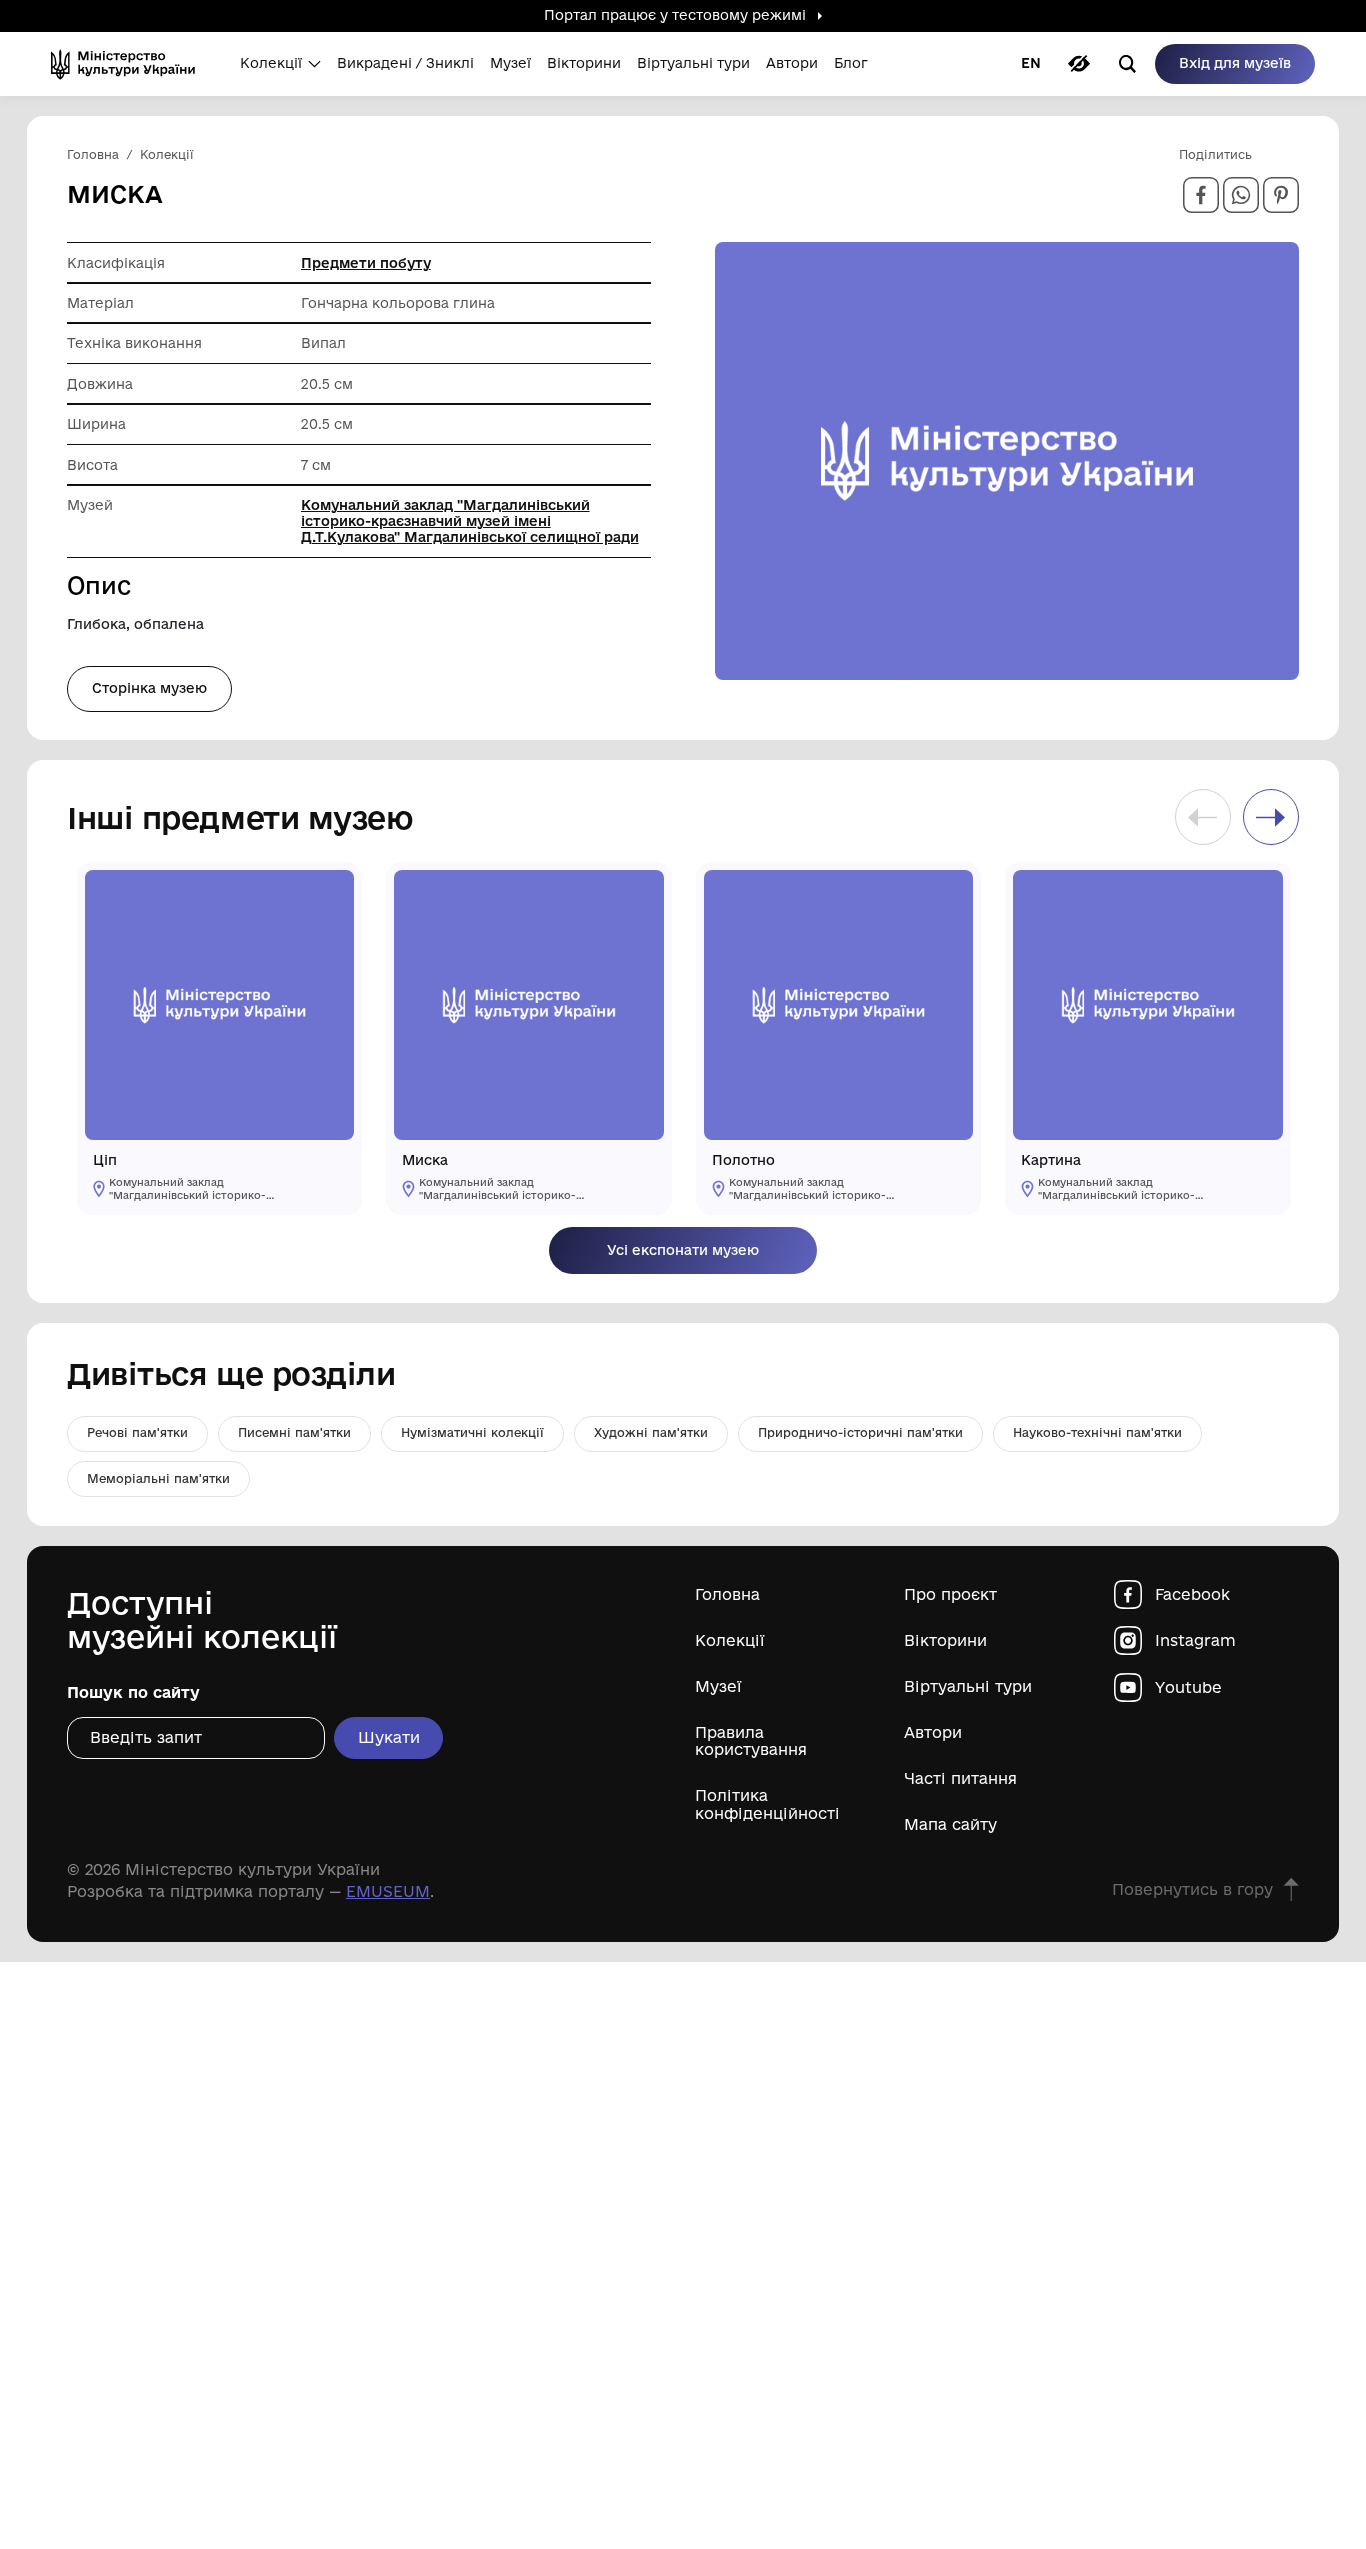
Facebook (1192, 1594)
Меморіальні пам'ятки (158, 1478)
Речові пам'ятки (137, 1432)
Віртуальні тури (968, 1686)
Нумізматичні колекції (472, 1432)
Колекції (730, 1640)
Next (1271, 817)
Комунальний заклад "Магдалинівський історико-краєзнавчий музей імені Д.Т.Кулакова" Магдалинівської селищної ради (470, 521)
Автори (933, 1732)
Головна (727, 1594)
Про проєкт (950, 1594)
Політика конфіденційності (767, 1804)
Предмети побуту (366, 263)
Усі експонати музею (683, 1250)
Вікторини (945, 1640)
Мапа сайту (950, 1824)
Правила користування (751, 1741)
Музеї (718, 1686)
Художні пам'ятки (651, 1432)
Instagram (1195, 1640)
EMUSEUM (388, 1891)
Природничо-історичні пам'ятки (860, 1432)
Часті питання (960, 1778)
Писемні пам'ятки (294, 1432)
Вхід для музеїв (1235, 63)
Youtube (1188, 1687)
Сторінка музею (149, 688)
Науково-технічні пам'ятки (1097, 1432)
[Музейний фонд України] (129, 64)
